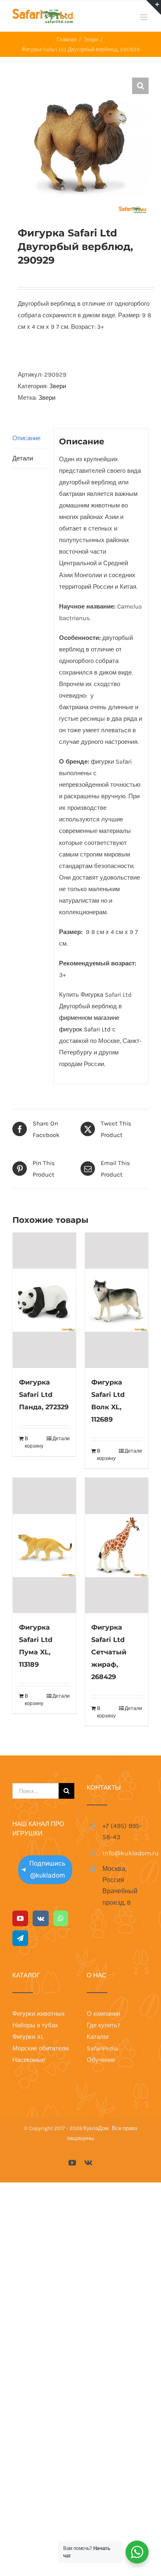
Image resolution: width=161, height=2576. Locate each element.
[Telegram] (20, 1938)
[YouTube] (20, 1918)
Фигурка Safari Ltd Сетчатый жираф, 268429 (109, 1652)
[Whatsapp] (61, 1918)
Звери (58, 386)
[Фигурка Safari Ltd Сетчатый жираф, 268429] (117, 1545)
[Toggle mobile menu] (144, 17)
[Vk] (41, 1918)
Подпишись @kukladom (47, 1869)
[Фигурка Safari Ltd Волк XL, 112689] (117, 1300)
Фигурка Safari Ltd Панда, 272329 (44, 1395)
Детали (23, 458)
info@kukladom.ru (125, 1853)
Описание (26, 438)
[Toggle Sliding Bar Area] (154, 7)
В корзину (34, 1442)
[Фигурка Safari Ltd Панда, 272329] (44, 1300)
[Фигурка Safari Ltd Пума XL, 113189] (44, 1545)
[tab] (30, 438)
